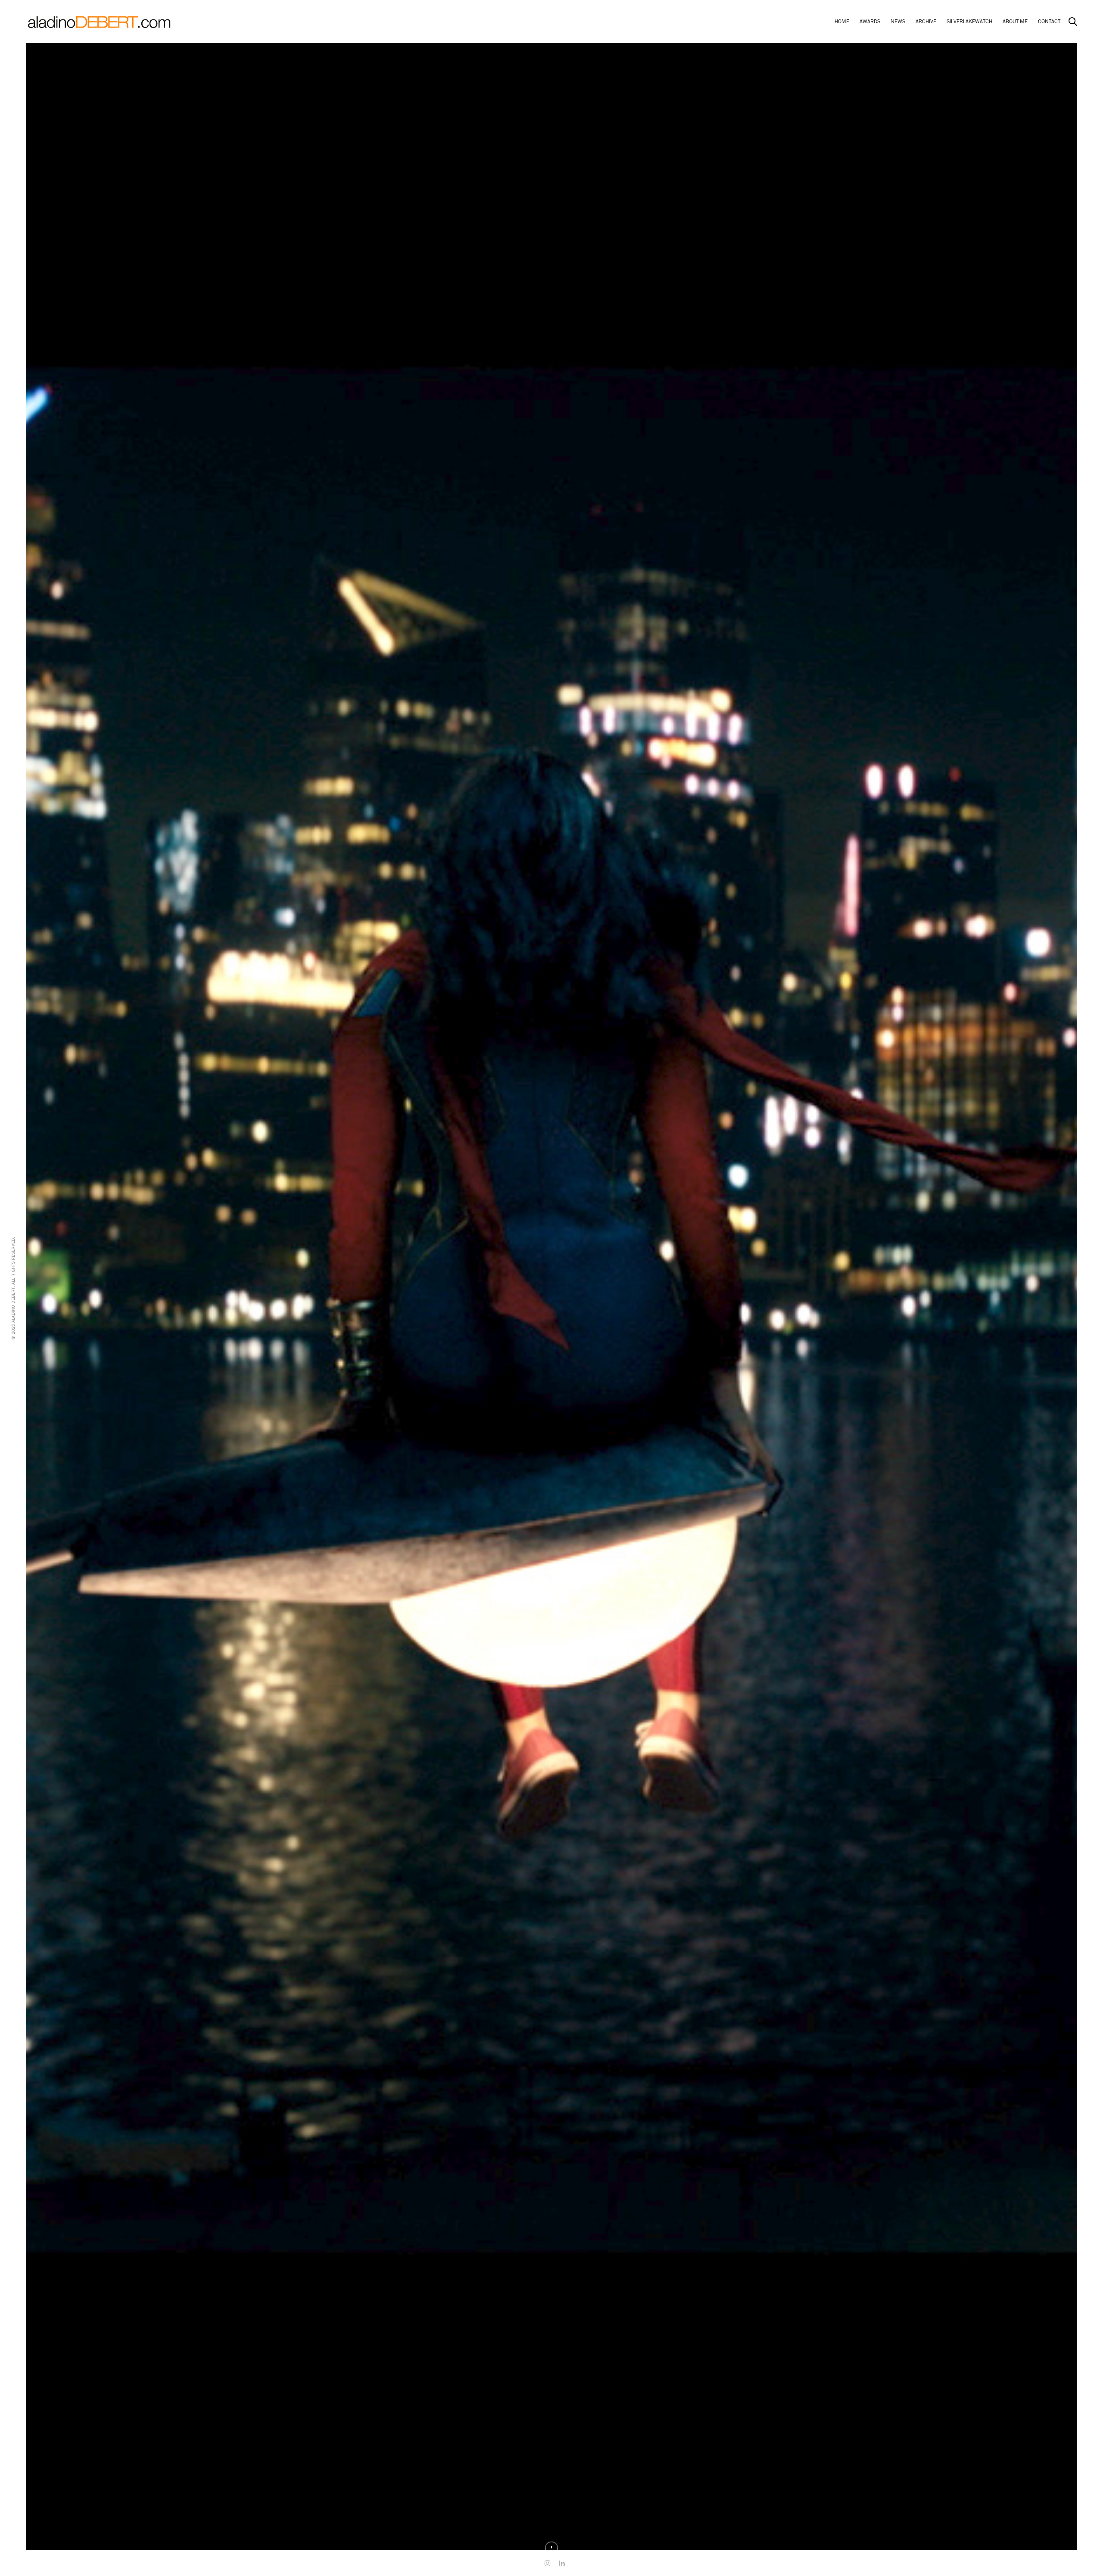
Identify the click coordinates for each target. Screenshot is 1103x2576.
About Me (1015, 21)
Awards (870, 21)
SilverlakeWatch (969, 21)
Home (842, 21)
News (898, 21)
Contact (1049, 21)
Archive (926, 21)
